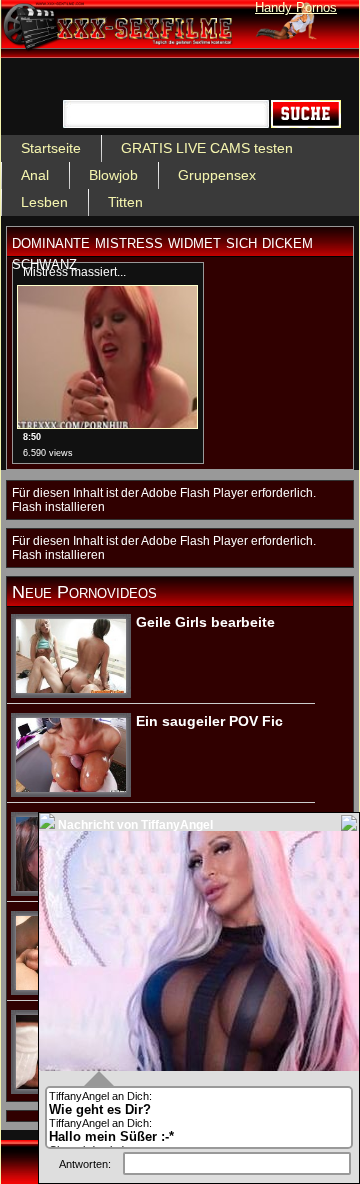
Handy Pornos (296, 7)
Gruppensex (217, 175)
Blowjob (113, 175)
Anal (35, 175)
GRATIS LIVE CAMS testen (207, 148)
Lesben (44, 202)
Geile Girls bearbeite (205, 622)
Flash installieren (58, 507)
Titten (125, 202)
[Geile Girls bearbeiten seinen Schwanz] (71, 689)
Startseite (51, 148)
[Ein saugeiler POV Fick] (71, 788)
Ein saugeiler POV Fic (209, 721)
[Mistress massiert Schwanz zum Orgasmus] (107, 424)
